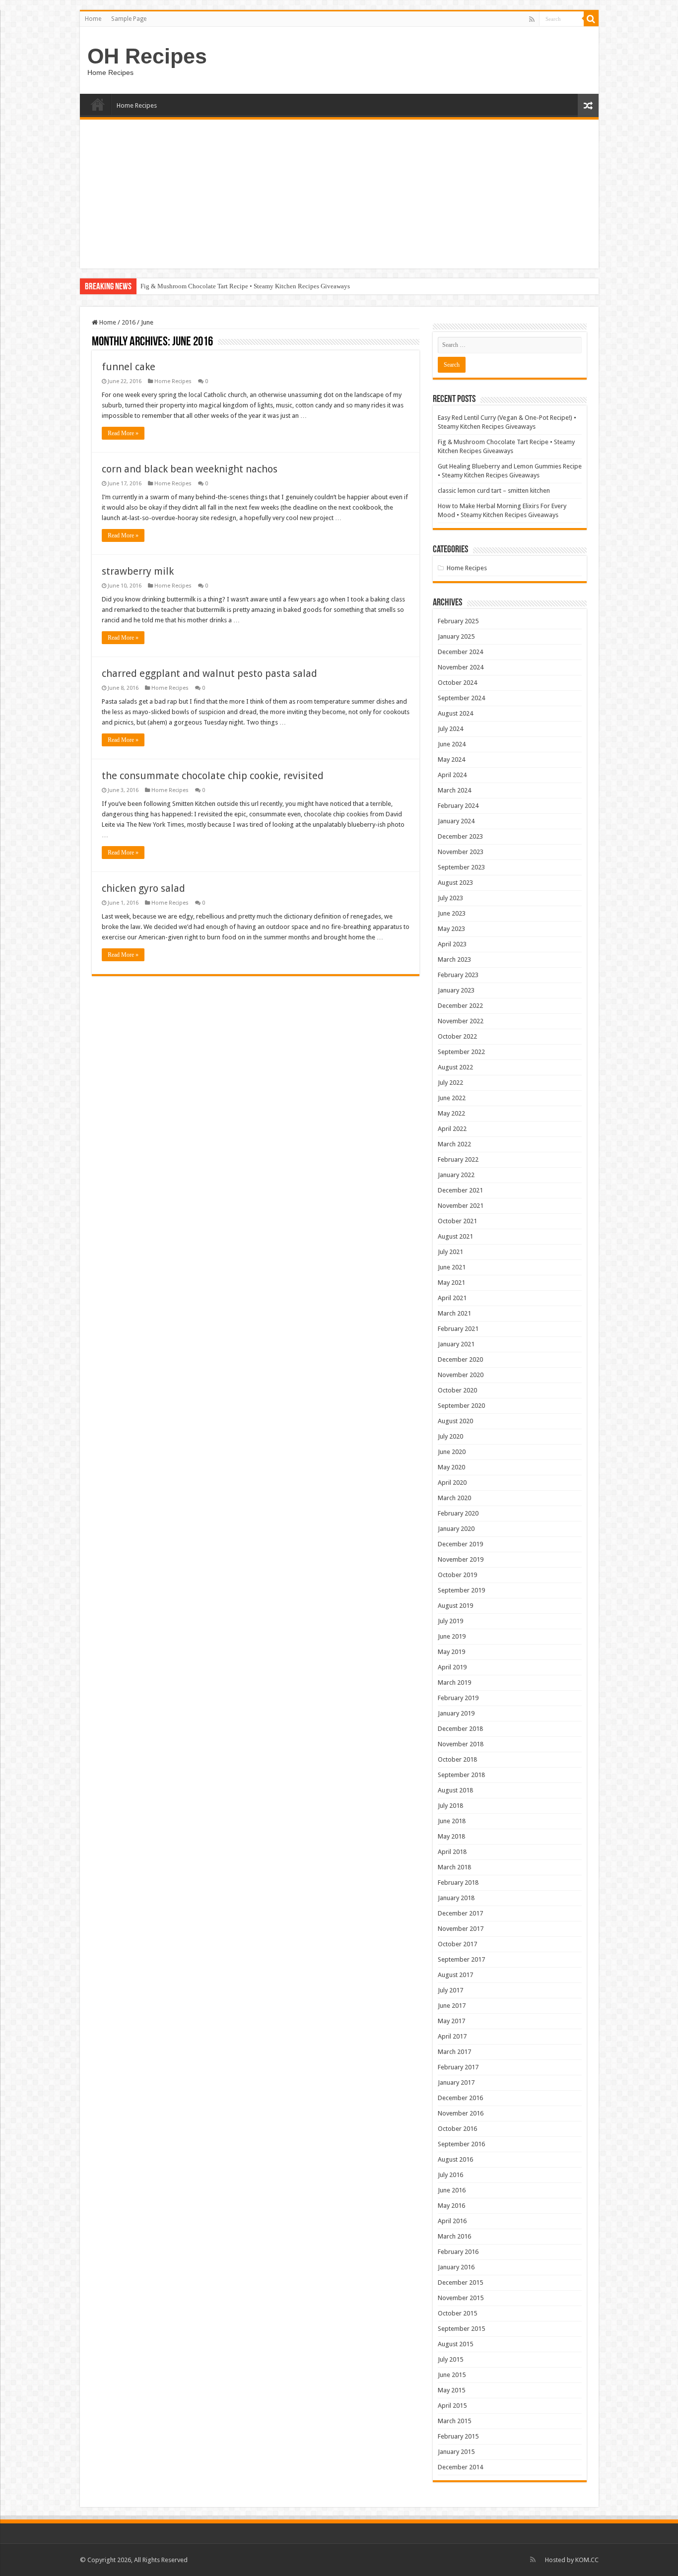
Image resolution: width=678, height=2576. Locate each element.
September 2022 (461, 1052)
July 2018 (450, 1806)
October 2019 (457, 1575)
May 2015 (451, 2390)
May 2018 (451, 1836)
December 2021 (460, 1190)
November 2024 (461, 667)
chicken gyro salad (143, 888)
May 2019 (451, 1652)
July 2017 (450, 1990)
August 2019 (455, 1606)
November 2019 (461, 1559)
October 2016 (457, 2129)
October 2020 (457, 1390)
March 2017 (454, 2052)
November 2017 (461, 1929)
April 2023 (452, 944)
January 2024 (456, 821)
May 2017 (451, 2021)
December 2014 (460, 2467)
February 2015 (458, 2436)
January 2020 (456, 1529)
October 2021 (457, 1221)
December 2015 (460, 2282)
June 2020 (452, 1452)
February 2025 (458, 621)
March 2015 (454, 2421)
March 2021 (454, 1313)
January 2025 (456, 636)
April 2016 (452, 2221)
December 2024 (460, 652)
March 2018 (454, 1867)
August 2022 (455, 1067)
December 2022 (460, 1006)
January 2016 (456, 2267)
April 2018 (452, 1852)
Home (93, 19)
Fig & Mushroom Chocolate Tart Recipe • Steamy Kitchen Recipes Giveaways (245, 286)
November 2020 (461, 1375)
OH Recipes (147, 56)
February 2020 (458, 1513)
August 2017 (455, 1975)
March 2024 (454, 790)
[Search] (591, 19)
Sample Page (129, 19)
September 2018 (461, 1775)
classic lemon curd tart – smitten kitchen (494, 491)
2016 (129, 322)
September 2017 (461, 1959)
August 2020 (455, 1421)
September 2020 (461, 1406)
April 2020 (452, 1483)
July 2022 (450, 1083)
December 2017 (460, 1913)
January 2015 (456, 2452)
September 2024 (461, 698)
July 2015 (450, 2359)
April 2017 (452, 2036)
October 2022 (457, 1036)
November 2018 (461, 1744)
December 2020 (460, 1359)
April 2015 (452, 2406)
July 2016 (450, 2175)
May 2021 (451, 1283)
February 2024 (458, 806)
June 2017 (452, 2006)
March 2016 (454, 2236)
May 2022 (451, 1113)
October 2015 (457, 2313)
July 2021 (450, 1252)
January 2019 (456, 1713)
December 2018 (460, 1729)
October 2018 (457, 1759)
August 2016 (455, 2159)
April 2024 (452, 775)
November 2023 (461, 852)
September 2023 (461, 867)
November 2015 (461, 2298)
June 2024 (452, 744)
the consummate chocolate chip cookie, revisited (213, 776)
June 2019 (452, 1636)
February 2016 (458, 2252)
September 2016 (461, 2144)
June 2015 (452, 2375)
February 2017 (458, 2067)
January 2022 (456, 1175)
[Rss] (532, 19)
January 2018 (456, 1898)
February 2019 (458, 1698)
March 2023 (454, 959)
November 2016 (461, 2113)
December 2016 (460, 2098)
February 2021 (458, 1329)
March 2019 (454, 1683)
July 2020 (450, 1436)
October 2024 (457, 683)
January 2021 (456, 1344)
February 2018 (458, 1882)
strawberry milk (138, 571)
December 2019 (460, 1544)
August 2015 (455, 2344)
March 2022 (454, 1144)
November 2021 (461, 1206)
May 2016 (451, 2206)
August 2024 (455, 713)
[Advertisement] (339, 194)
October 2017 (457, 1944)
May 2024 (451, 760)
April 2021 (452, 1298)
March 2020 (454, 1498)
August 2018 (455, 1790)
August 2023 (455, 883)
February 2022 (458, 1159)
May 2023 (451, 929)
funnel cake (129, 367)
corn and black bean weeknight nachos (190, 469)
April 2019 (452, 1667)
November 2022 (461, 1021)
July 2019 (450, 1621)
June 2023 (452, 913)
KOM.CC (587, 2560)
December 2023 (460, 836)
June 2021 (452, 1267)
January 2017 (456, 2082)
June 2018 (452, 1821)
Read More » (123, 433)
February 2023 (458, 975)
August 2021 (455, 1236)
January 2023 (456, 990)
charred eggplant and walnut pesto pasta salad (209, 673)
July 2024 (450, 729)
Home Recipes (137, 105)
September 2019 (461, 1590)
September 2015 (461, 2329)
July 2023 (450, 898)
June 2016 (452, 2190)
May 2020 (451, 1467)
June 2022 (452, 1098)
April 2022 (452, 1129)
